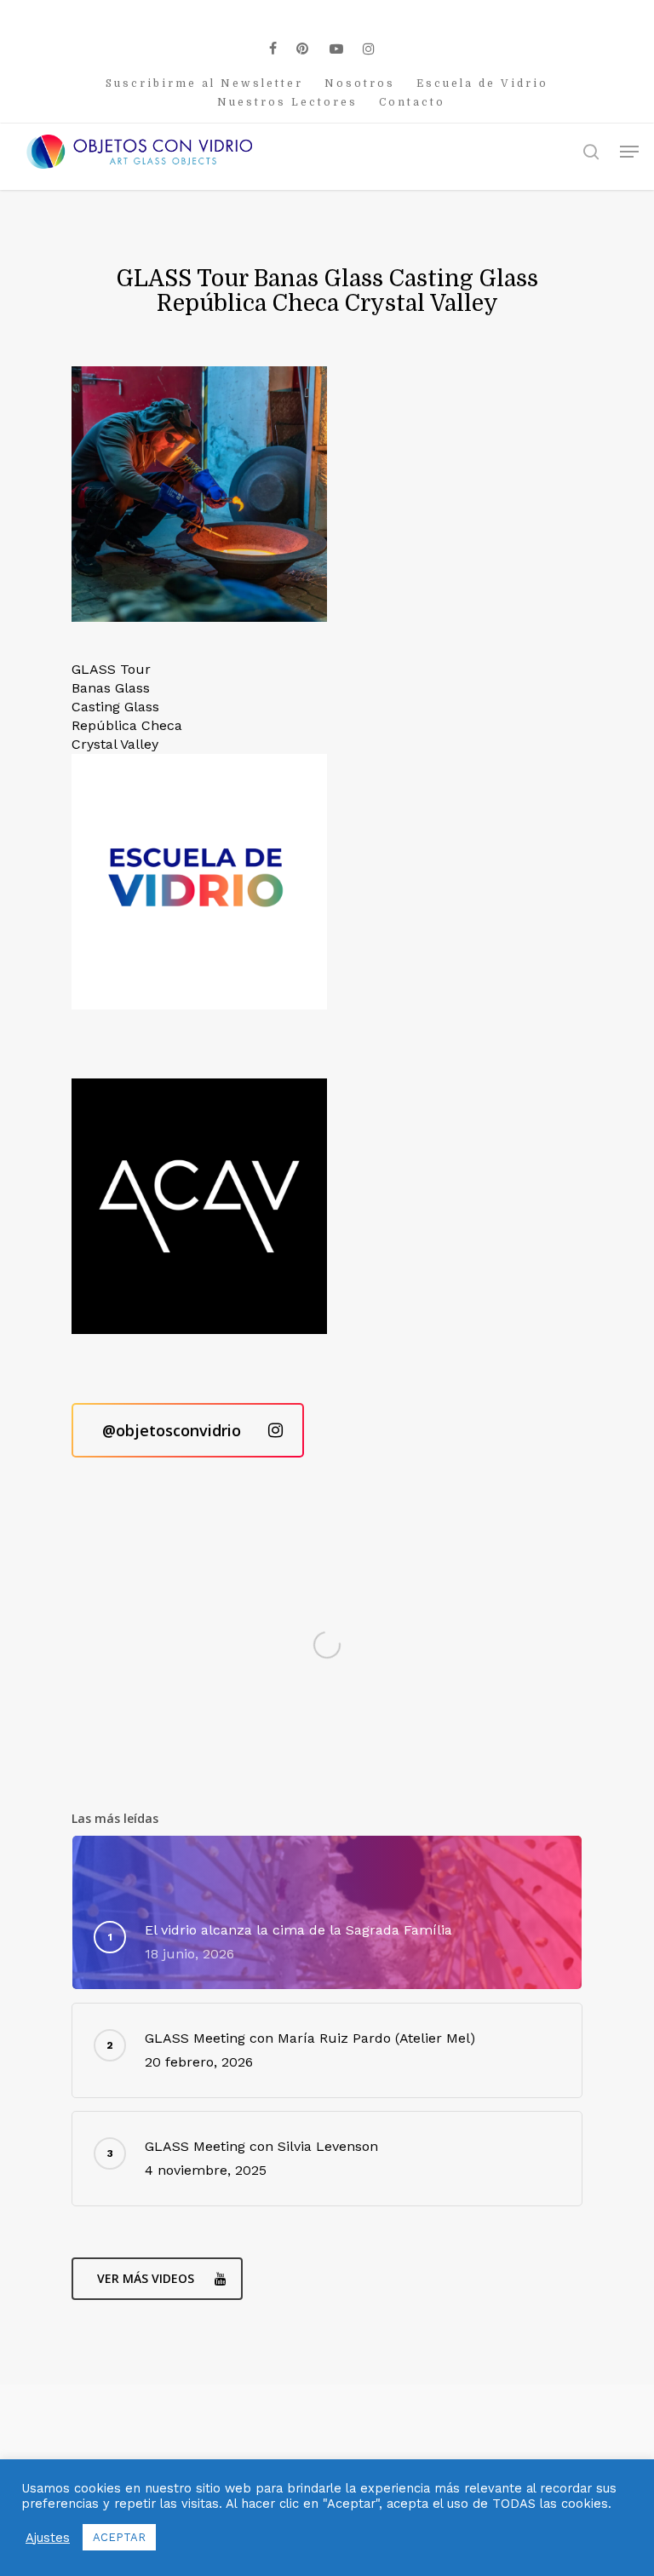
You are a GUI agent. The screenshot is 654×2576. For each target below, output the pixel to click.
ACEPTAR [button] (119, 2537)
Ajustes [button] (48, 2538)
